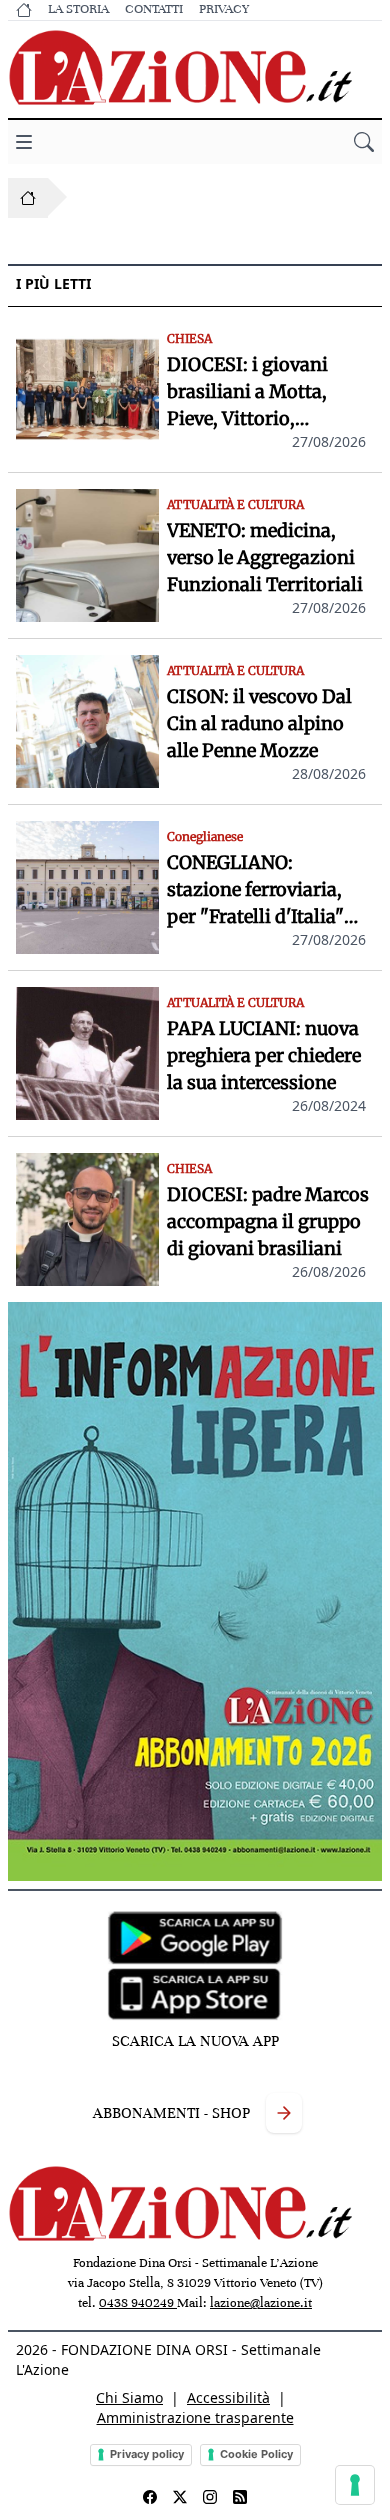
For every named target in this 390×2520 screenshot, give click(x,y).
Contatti (154, 9)
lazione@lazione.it (261, 2303)
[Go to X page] (180, 2497)
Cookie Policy (256, 2454)
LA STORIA (78, 9)
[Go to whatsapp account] (240, 2497)
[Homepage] (28, 198)
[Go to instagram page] (210, 2497)
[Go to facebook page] (150, 2497)
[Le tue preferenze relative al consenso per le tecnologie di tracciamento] (355, 2485)
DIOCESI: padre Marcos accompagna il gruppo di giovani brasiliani (268, 1221)
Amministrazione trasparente (195, 2417)
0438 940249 (138, 2303)
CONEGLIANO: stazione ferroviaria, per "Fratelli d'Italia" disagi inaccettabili (255, 890)
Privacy (224, 9)
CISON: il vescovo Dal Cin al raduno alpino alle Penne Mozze (259, 723)
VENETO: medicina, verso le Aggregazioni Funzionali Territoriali (265, 557)
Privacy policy (147, 2454)
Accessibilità (228, 2397)
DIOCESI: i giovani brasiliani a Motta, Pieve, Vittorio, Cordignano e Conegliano (247, 392)
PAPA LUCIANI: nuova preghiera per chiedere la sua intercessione (264, 1055)
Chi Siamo (129, 2397)
